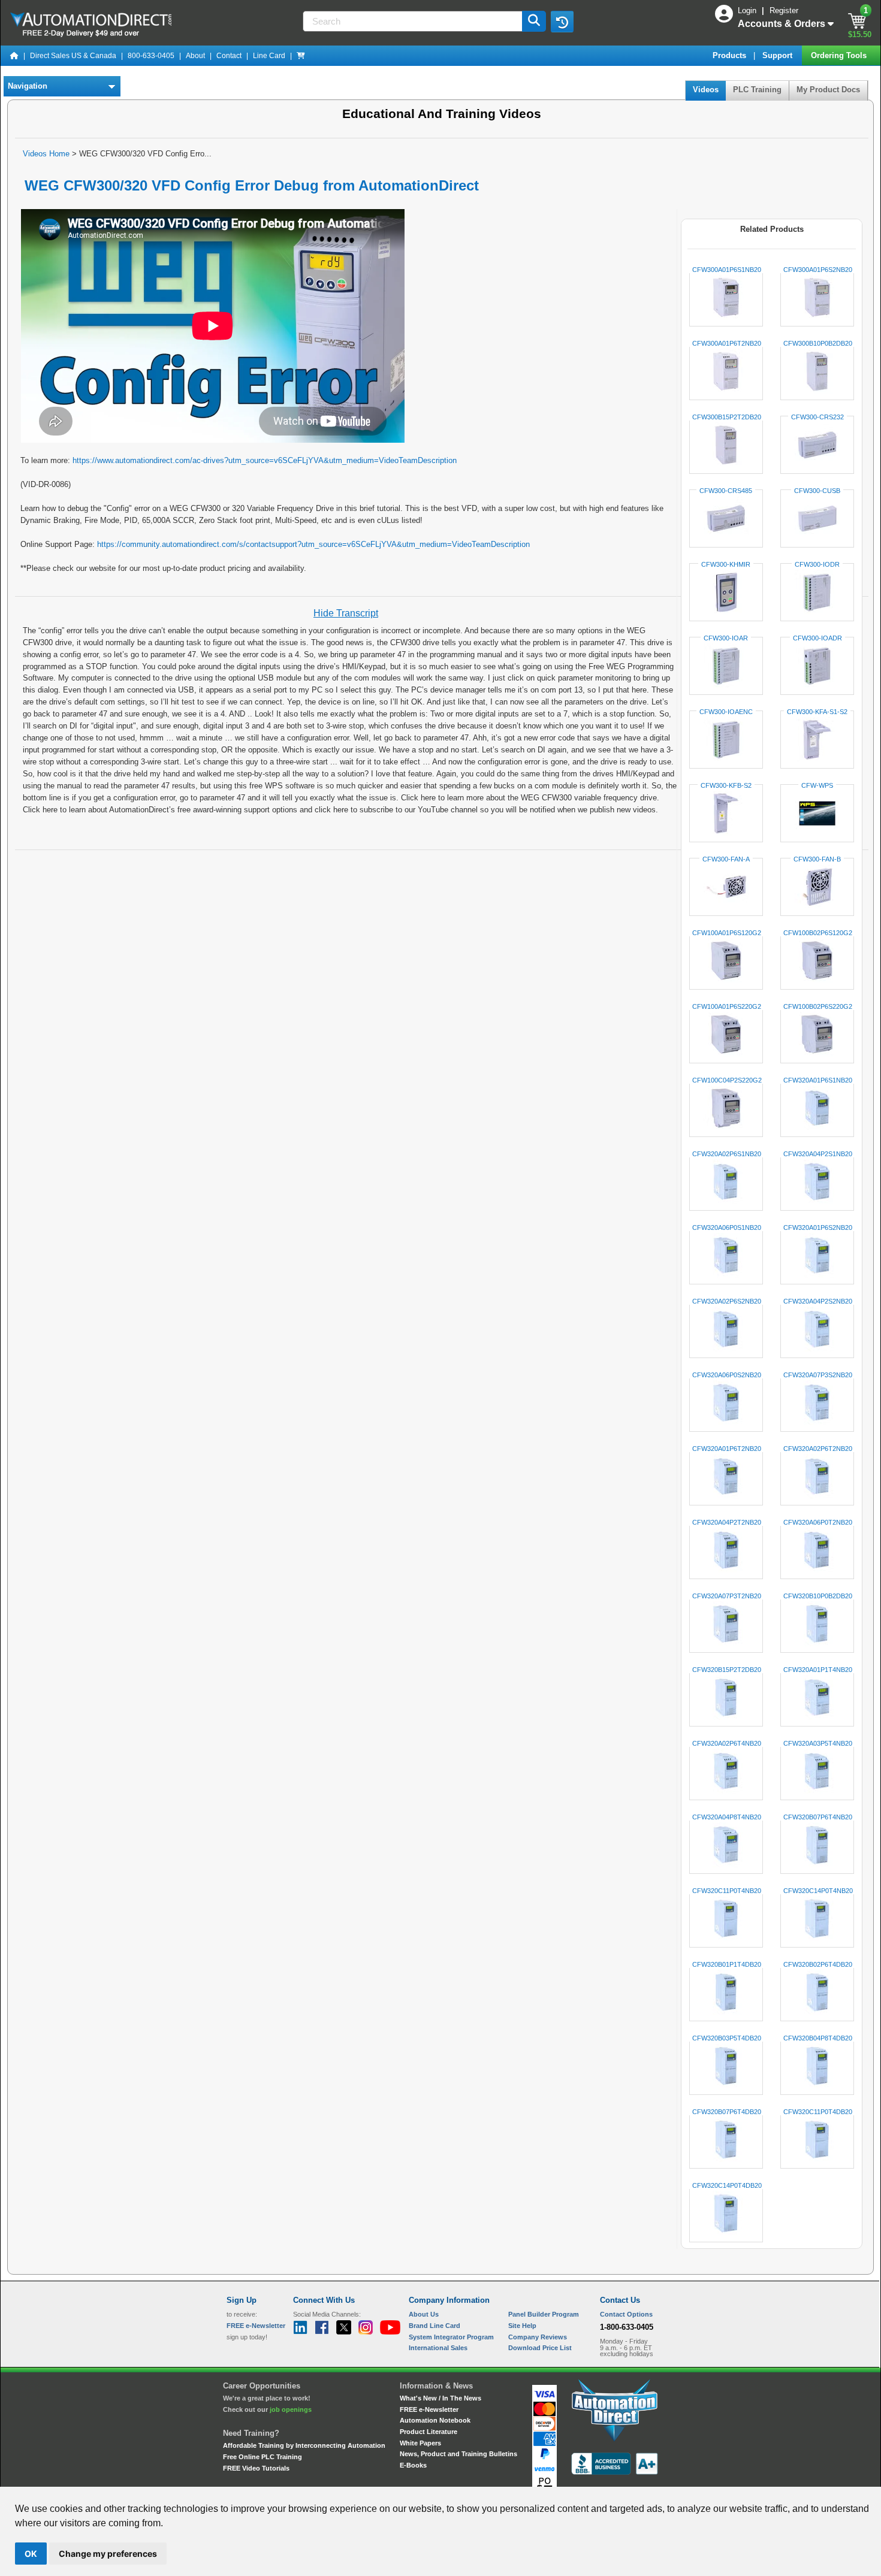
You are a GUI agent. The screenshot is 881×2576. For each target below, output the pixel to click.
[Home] (14, 56)
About (195, 56)
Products (731, 55)
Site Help (522, 2326)
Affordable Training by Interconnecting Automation (304, 2445)
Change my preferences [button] (108, 2554)
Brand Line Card (435, 2326)
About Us (424, 2314)
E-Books (413, 2465)
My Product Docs (828, 90)
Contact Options (626, 2314)
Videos (706, 90)
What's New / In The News (441, 2398)
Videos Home (46, 154)
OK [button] (31, 2554)
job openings (291, 2409)
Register (784, 10)
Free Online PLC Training (263, 2457)
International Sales (438, 2348)
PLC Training (757, 90)
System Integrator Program (451, 2337)
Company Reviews (538, 2337)
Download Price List (540, 2348)
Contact (229, 56)
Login (748, 10)
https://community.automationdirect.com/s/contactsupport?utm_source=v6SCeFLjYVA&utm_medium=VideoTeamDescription (313, 544)
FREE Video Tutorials (256, 2468)
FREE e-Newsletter (429, 2409)
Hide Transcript (346, 613)
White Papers (420, 2443)
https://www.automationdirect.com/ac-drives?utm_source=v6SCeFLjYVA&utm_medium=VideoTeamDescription (265, 460)
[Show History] (562, 22)
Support (779, 55)
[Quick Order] (301, 56)
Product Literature (429, 2432)
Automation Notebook (435, 2420)
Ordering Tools (840, 55)
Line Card (269, 56)
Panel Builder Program (544, 2314)
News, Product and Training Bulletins (458, 2454)
